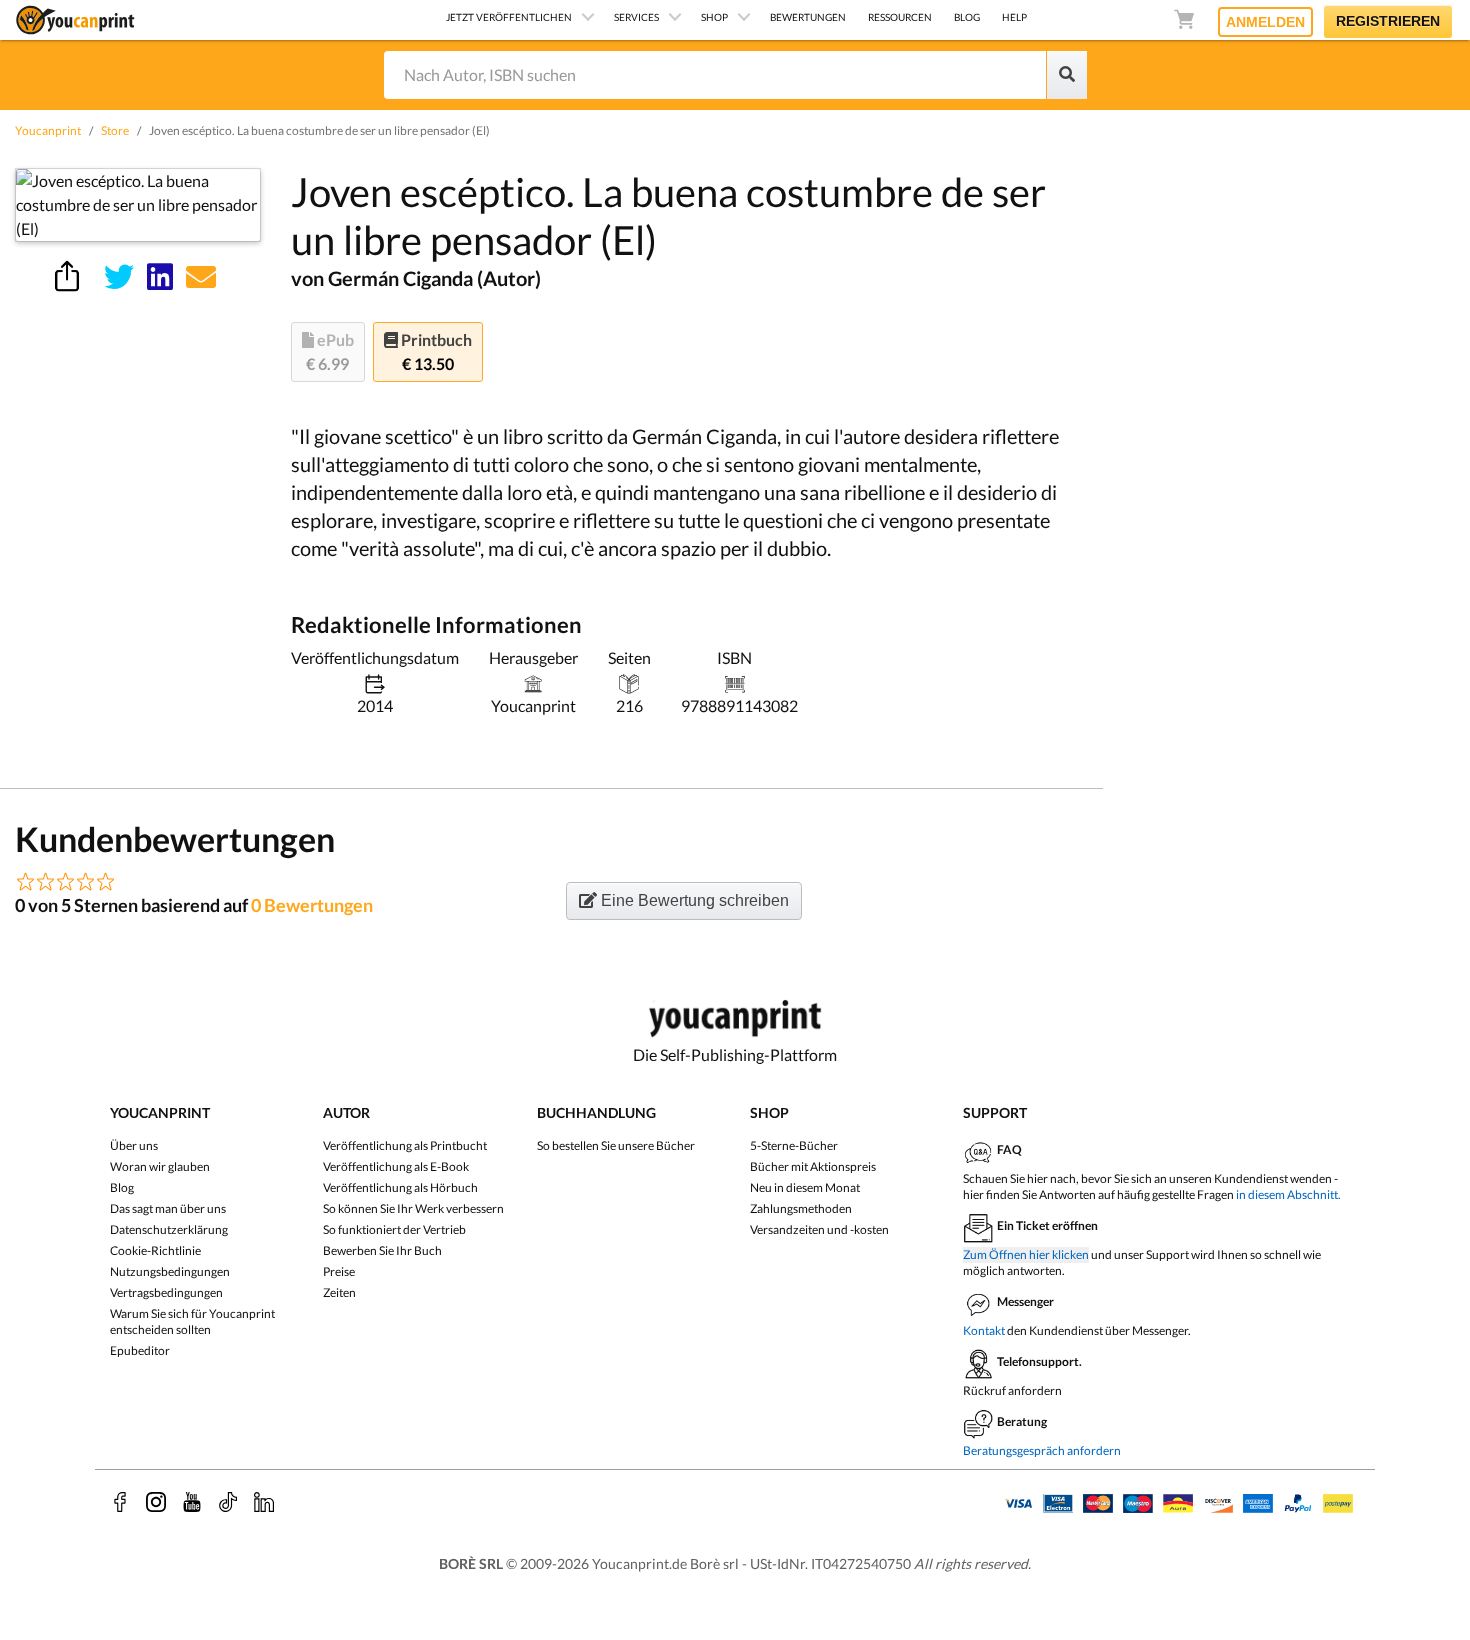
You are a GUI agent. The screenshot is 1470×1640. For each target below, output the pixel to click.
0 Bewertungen (312, 905)
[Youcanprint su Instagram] (156, 1502)
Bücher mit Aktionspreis (813, 1166)
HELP (1014, 17)
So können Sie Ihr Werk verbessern (413, 1208)
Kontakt (984, 1330)
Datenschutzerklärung (169, 1229)
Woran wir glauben (160, 1166)
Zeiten (339, 1292)
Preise (339, 1271)
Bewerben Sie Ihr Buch (382, 1250)
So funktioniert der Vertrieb (394, 1229)
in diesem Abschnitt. (1288, 1194)
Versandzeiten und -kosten (819, 1229)
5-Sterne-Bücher (794, 1145)
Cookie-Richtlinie (155, 1250)
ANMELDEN (1265, 22)
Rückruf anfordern (1012, 1390)
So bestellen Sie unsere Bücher (616, 1145)
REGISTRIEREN (1388, 21)
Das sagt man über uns (168, 1208)
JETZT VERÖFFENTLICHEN (509, 17)
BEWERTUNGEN (808, 17)
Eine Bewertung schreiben (693, 900)
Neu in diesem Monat (805, 1187)
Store (115, 130)
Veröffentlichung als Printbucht (405, 1145)
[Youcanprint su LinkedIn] (264, 1502)
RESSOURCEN (900, 17)
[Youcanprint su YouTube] (192, 1502)
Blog (122, 1187)
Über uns (134, 1145)
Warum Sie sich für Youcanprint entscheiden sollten (192, 1321)
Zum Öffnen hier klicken (1026, 1254)
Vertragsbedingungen (166, 1292)
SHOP (714, 17)
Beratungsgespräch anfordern (1042, 1450)
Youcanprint (48, 130)
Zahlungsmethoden (801, 1208)
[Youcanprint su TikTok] (228, 1502)
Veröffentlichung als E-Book (396, 1166)
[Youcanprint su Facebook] (120, 1502)
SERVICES (636, 17)
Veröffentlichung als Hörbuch (400, 1187)
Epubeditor (140, 1350)
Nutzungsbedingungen (170, 1271)
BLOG (967, 17)
